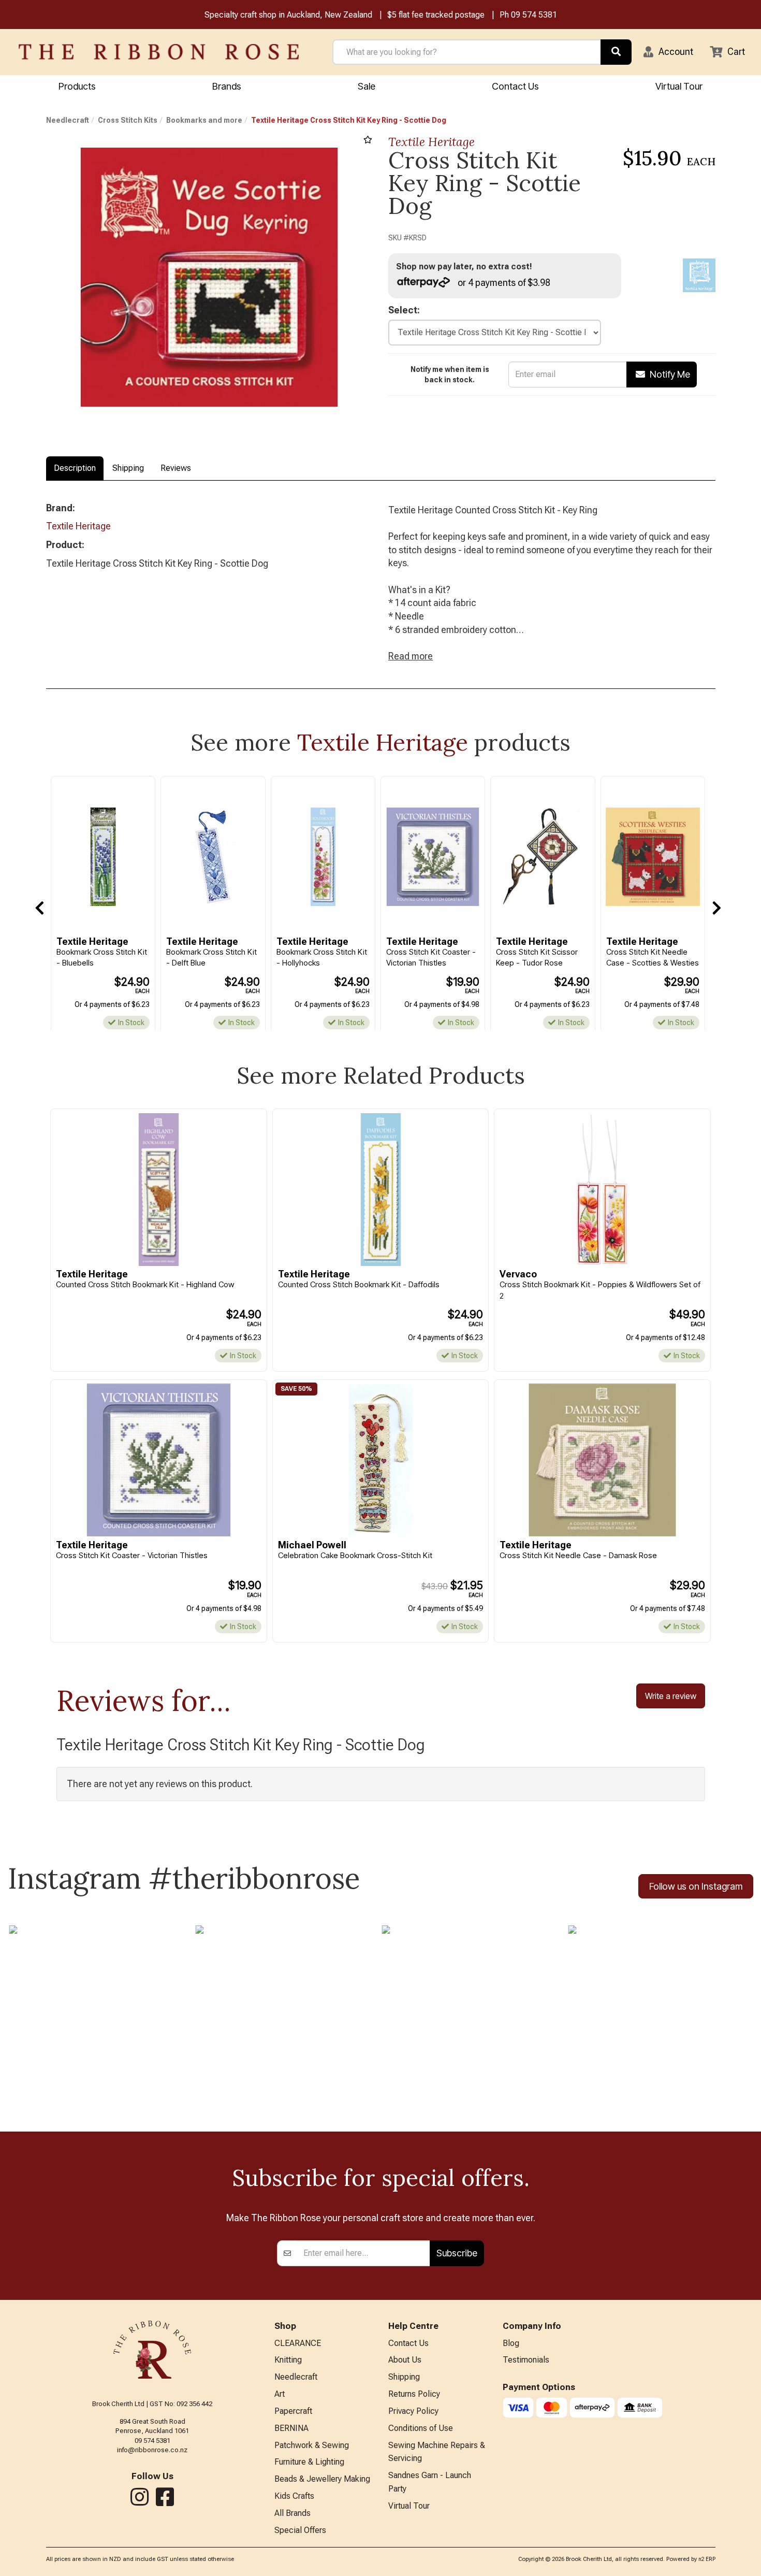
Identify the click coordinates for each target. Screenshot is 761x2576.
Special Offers (300, 2530)
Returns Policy (414, 2394)
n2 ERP (707, 2559)
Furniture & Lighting (309, 2462)
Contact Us (515, 86)
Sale (367, 86)
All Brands (292, 2513)
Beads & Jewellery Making (322, 2479)
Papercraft (293, 2411)
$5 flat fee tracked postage (436, 15)
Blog (511, 2343)
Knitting (288, 2360)
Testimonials (526, 2360)
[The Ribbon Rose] (159, 52)
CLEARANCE (298, 2343)
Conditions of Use (421, 2428)
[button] (668, 52)
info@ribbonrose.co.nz (152, 2450)
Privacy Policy (413, 2411)
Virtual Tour (679, 86)
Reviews (176, 468)
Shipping (128, 468)
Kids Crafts (294, 2496)
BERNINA (291, 2428)
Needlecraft (68, 120)
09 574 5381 (534, 15)
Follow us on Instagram (696, 1886)
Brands (227, 86)
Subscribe (457, 2253)
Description (75, 468)
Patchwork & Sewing (312, 2445)
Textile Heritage (431, 142)
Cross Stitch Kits (128, 120)
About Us (405, 2360)
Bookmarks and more (204, 120)
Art (280, 2394)
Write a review (671, 1696)
